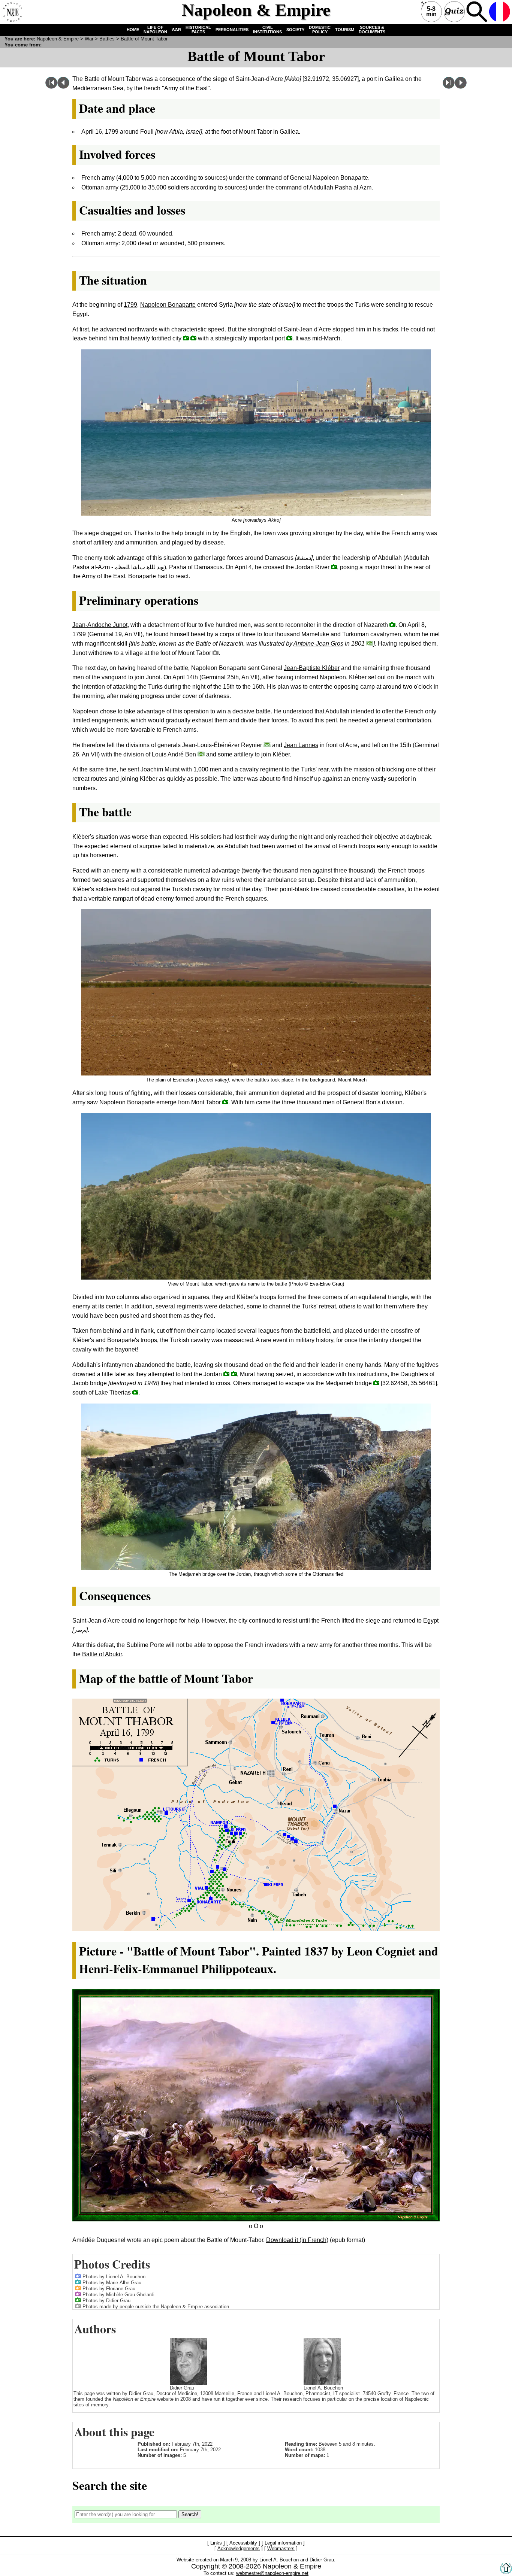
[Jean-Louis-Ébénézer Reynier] (267, 745)
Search (477, 12)
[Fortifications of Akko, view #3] (193, 338)
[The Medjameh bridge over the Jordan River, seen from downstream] (376, 1383)
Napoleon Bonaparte (168, 305)
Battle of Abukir (102, 1654)
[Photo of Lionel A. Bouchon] (78, 2276)
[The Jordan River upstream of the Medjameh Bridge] (226, 1374)
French (500, 12)
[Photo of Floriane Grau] (78, 2288)
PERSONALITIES (232, 30)
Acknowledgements (239, 2548)
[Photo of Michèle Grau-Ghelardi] (78, 2294)
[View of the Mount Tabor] (225, 1102)
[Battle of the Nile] (63, 87)
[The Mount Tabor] (216, 653)
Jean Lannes (301, 745)
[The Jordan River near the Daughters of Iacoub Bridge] (334, 567)
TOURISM (345, 30)
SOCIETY (295, 30)
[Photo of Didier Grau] (78, 2300)
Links (216, 2543)
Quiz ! (454, 12)
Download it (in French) (297, 2240)
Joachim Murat (160, 769)
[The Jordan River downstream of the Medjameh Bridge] (234, 1374)
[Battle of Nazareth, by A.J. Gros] (370, 643)
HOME (133, 30)
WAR (176, 30)
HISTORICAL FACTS (198, 30)
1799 (130, 305)
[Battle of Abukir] (461, 87)
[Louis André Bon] (201, 754)
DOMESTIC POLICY (320, 30)
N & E (58, 39)
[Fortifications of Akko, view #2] (186, 338)
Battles (107, 39)
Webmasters (281, 2548)
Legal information (283, 2543)
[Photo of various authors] (78, 2306)
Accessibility (243, 2543)
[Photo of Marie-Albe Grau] (78, 2282)
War (89, 39)
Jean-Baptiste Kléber (312, 668)
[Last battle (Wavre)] (449, 87)
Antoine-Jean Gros (318, 644)
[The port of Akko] (289, 338)
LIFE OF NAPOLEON (155, 30)
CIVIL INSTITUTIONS (267, 30)
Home (12, 12)
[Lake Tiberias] (135, 1392)
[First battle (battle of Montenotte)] (51, 87)
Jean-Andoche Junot (100, 625)
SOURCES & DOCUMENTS (372, 30)
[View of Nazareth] (392, 624)
